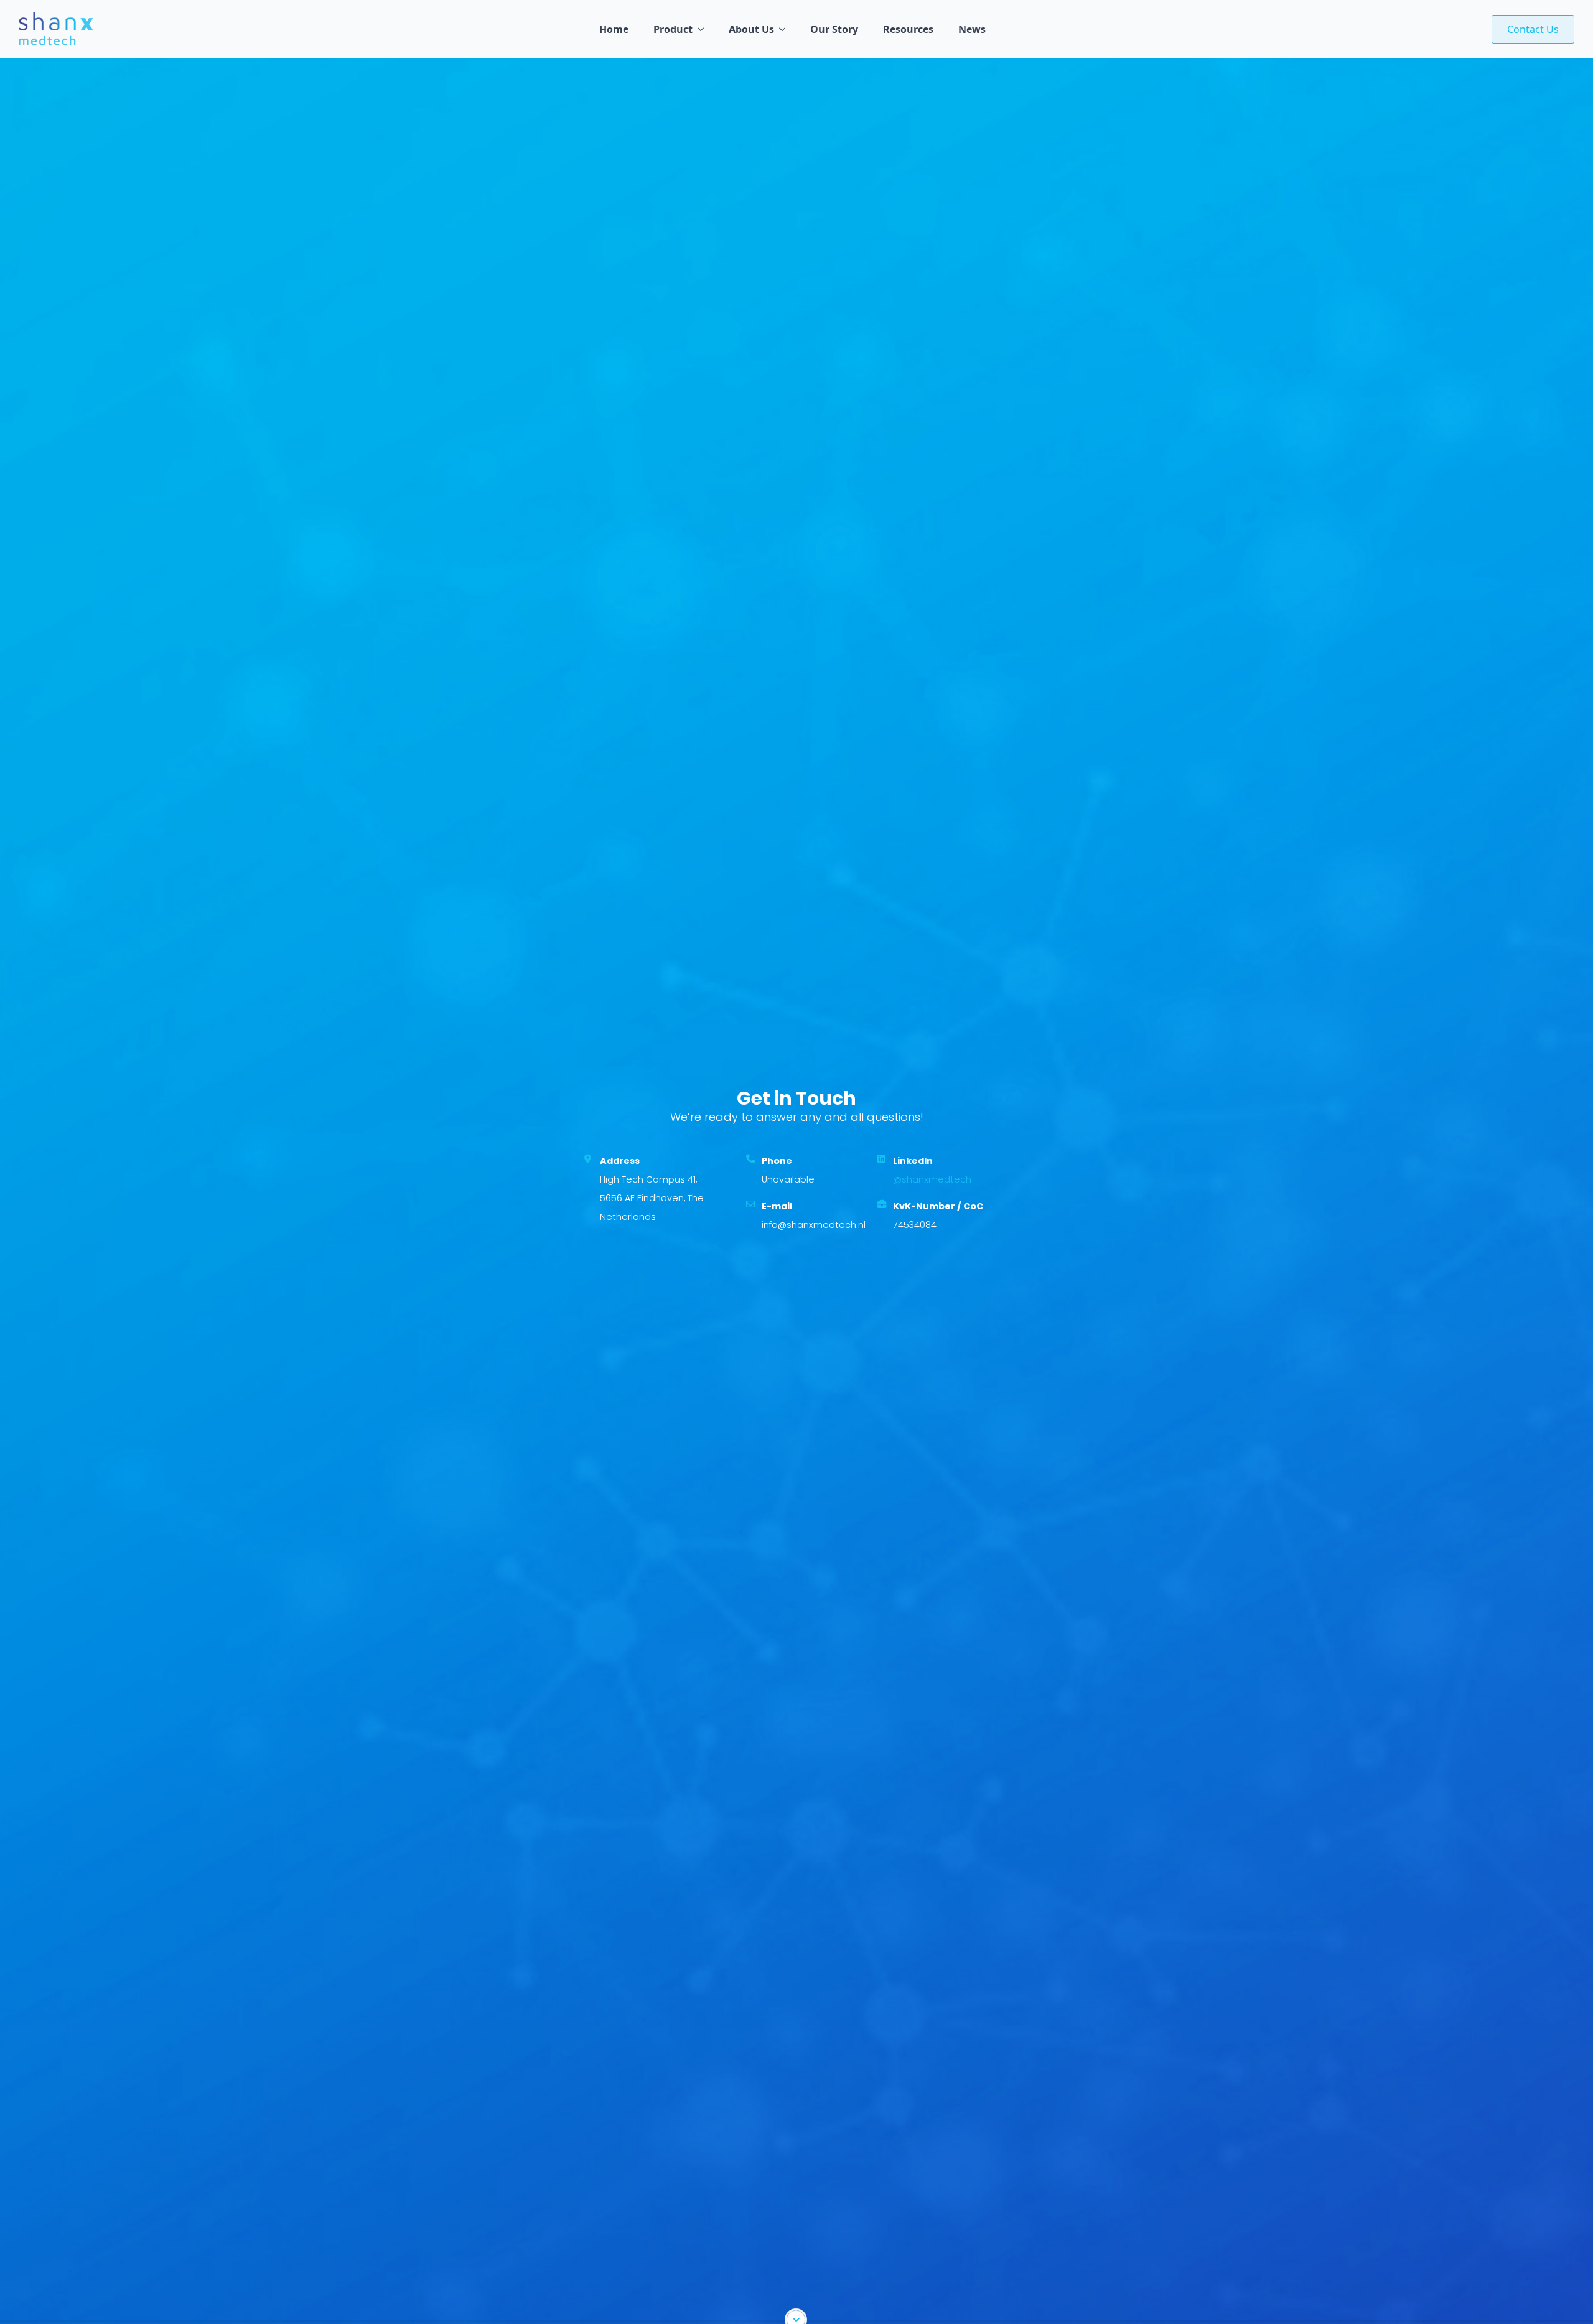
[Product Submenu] (704, 29)
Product (673, 29)
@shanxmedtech (932, 1179)
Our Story (834, 29)
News (972, 29)
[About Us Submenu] (786, 29)
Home (614, 29)
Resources (908, 29)
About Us (751, 29)
